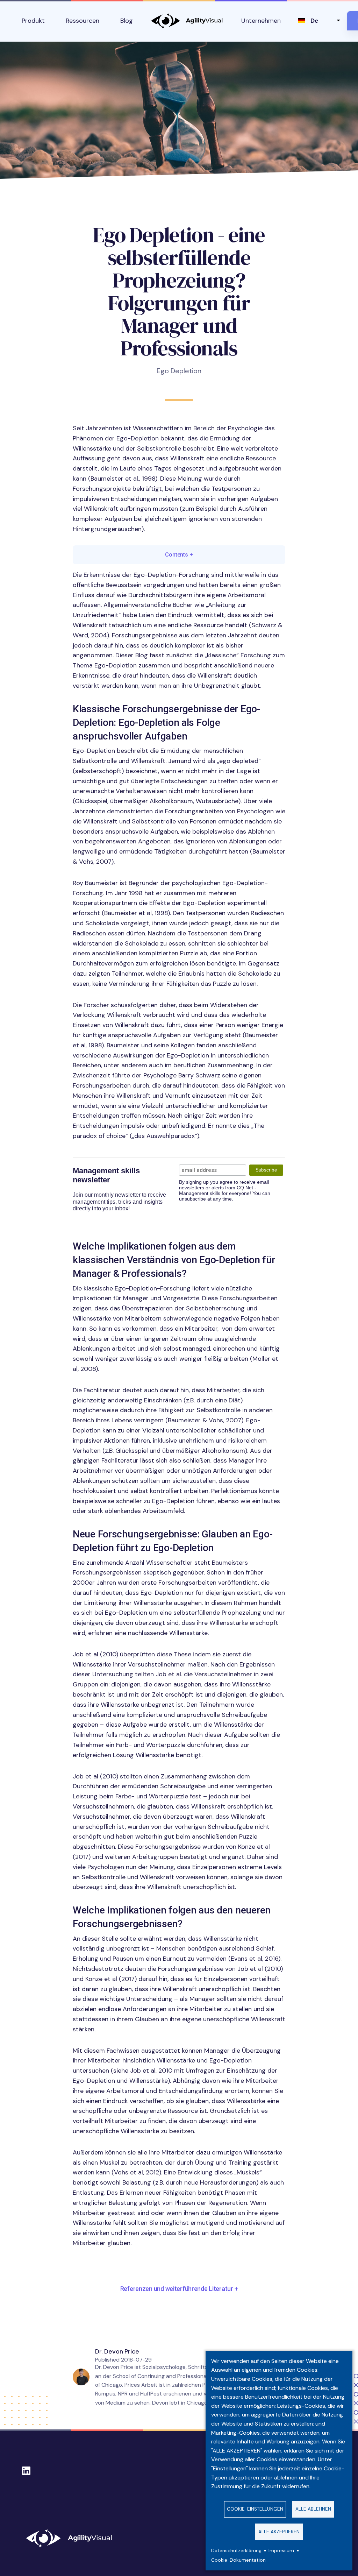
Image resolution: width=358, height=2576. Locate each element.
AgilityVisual (187, 21)
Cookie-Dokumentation (238, 2560)
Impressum (281, 2551)
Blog (127, 21)
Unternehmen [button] (261, 21)
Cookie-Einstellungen (255, 2509)
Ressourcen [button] (83, 21)
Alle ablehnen (313, 2509)
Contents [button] (179, 555)
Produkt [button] (33, 21)
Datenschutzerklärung (236, 2551)
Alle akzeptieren (279, 2532)
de (314, 21)
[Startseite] (72, 2538)
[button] (179, 2289)
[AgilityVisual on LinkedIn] (26, 2469)
